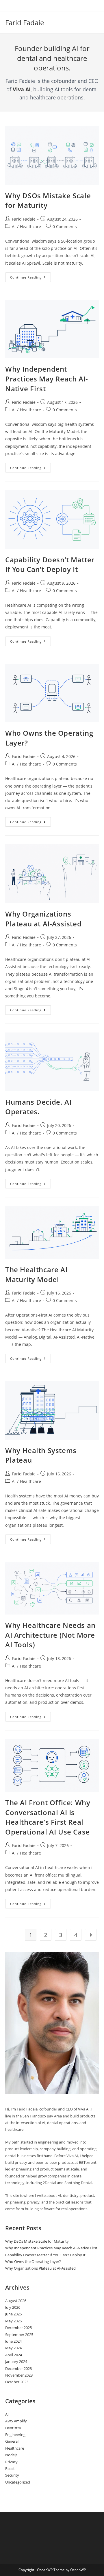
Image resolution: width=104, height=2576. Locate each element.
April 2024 (14, 2355)
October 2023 (17, 2382)
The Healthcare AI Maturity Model (36, 1274)
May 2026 (13, 2321)
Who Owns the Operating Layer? (33, 2262)
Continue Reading (30, 278)
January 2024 (16, 2362)
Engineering (15, 2435)
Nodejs (11, 2455)
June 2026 (13, 2314)
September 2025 (19, 2335)
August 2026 (16, 2301)
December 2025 (18, 2328)
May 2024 (13, 2348)
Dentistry (13, 2428)
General (12, 2441)
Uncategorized (18, 2482)
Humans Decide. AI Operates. (38, 1107)
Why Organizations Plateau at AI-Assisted (43, 919)
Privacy (11, 2462)
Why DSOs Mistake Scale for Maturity (37, 2241)
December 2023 (18, 2368)
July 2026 (13, 2307)
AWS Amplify (16, 2421)
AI (14, 227)
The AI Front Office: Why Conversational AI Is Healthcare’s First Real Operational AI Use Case (48, 1817)
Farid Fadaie (25, 22)
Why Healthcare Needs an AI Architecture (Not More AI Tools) (50, 1635)
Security (12, 2475)
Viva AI (22, 89)
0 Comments (65, 227)
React (10, 2468)
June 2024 (13, 2341)
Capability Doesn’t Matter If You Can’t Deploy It (50, 565)
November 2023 (19, 2375)
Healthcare (30, 227)
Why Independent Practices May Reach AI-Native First (47, 379)
